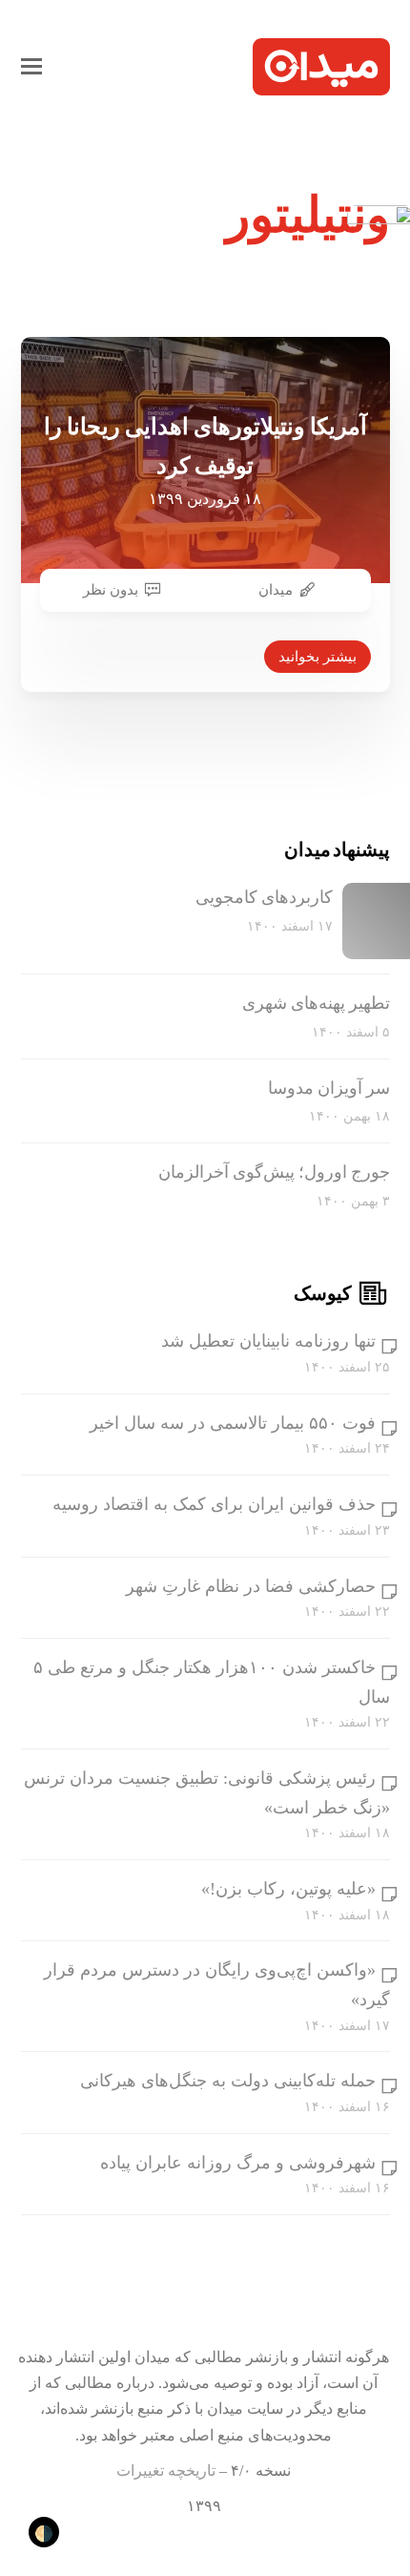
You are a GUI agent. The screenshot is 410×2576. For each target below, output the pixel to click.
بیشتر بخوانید (318, 657)
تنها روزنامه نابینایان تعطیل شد (268, 1341)
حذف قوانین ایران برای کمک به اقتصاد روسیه (214, 1504)
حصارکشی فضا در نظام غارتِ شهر (251, 1586)
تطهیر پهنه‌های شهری (316, 1003)
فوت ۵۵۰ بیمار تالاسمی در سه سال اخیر (233, 1423)
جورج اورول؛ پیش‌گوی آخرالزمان (274, 1172)
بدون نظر (111, 590)
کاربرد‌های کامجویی (264, 897)
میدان (276, 590)
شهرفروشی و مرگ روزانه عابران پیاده (238, 2163)
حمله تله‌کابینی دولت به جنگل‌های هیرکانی (228, 2081)
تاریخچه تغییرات (166, 2471)
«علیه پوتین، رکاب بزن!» (288, 1889)
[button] (31, 67)
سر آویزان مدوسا (329, 1088)
